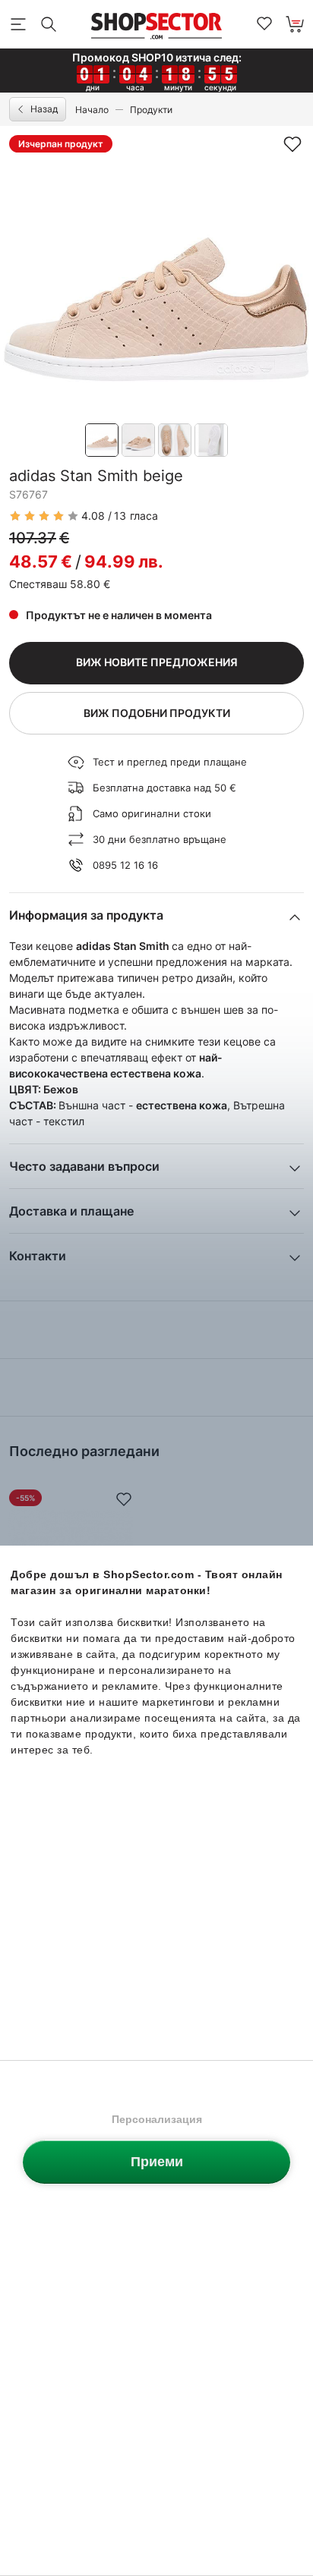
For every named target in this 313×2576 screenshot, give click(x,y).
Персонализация (157, 2119)
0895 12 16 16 (125, 865)
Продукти (151, 110)
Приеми (157, 2162)
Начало (92, 110)
